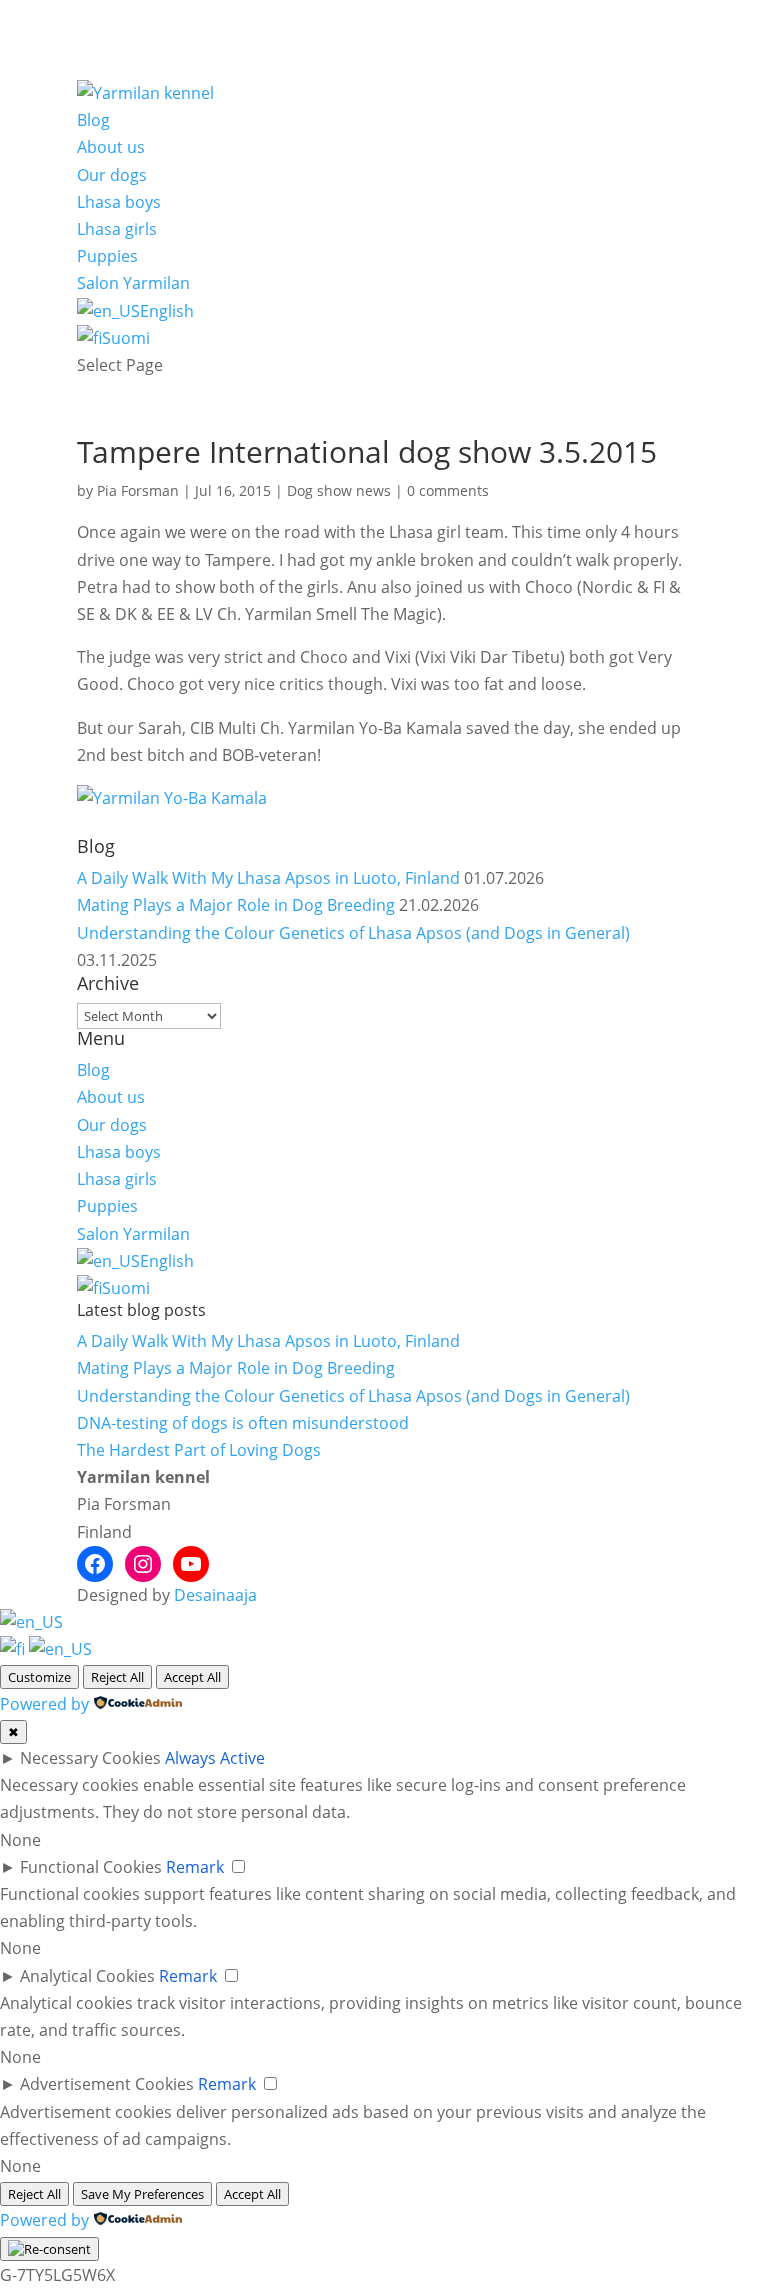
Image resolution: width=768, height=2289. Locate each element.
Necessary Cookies (90, 1758)
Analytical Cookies (87, 1976)
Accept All (192, 1677)
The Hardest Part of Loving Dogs (199, 1450)
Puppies (107, 256)
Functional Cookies (91, 1867)
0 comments (448, 490)
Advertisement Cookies (107, 2084)
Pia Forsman (138, 490)
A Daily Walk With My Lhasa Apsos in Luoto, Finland (268, 878)
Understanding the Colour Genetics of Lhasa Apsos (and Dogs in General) (353, 933)
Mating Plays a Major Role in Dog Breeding (236, 905)
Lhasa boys (119, 202)
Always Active (215, 1758)
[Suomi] (14, 1649)
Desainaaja (215, 1595)
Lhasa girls (117, 229)
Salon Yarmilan (133, 283)
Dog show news (339, 490)
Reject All (117, 1677)
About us (111, 147)
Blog (93, 120)
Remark (195, 1867)
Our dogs (112, 175)
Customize (39, 1677)
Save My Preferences (142, 2194)
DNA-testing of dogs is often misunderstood (243, 1423)
